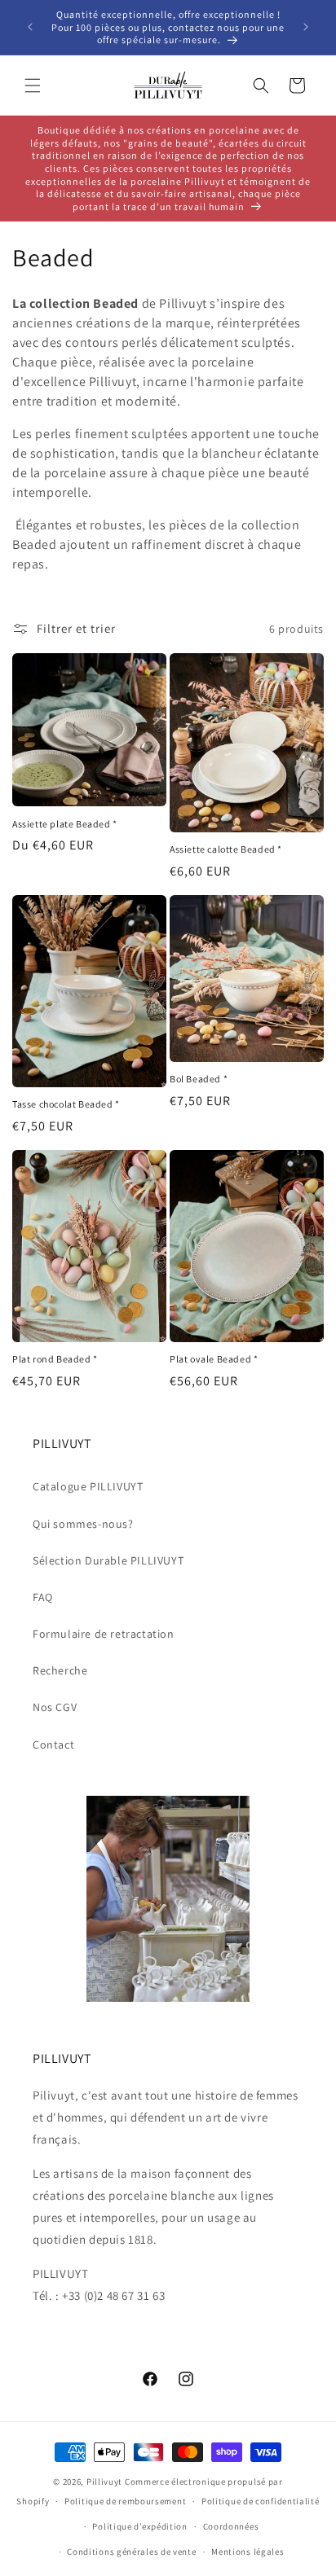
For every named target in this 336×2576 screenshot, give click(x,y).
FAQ (43, 1597)
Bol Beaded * (199, 1079)
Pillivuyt (104, 2482)
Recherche (60, 1670)
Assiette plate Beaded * (65, 824)
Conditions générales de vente (131, 2552)
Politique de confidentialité (261, 2501)
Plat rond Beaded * (55, 1359)
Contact (53, 1744)
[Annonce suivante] (306, 27)
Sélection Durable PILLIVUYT (108, 1560)
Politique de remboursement (125, 2501)
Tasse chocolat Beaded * (66, 1104)
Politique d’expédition (139, 2526)
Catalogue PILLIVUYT (88, 1486)
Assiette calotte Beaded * (226, 849)
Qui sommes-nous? (83, 1524)
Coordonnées (231, 2526)
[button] (33, 86)
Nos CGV (55, 1707)
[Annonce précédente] (30, 27)
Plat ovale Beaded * (214, 1359)
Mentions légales (248, 2552)
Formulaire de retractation (104, 1634)
